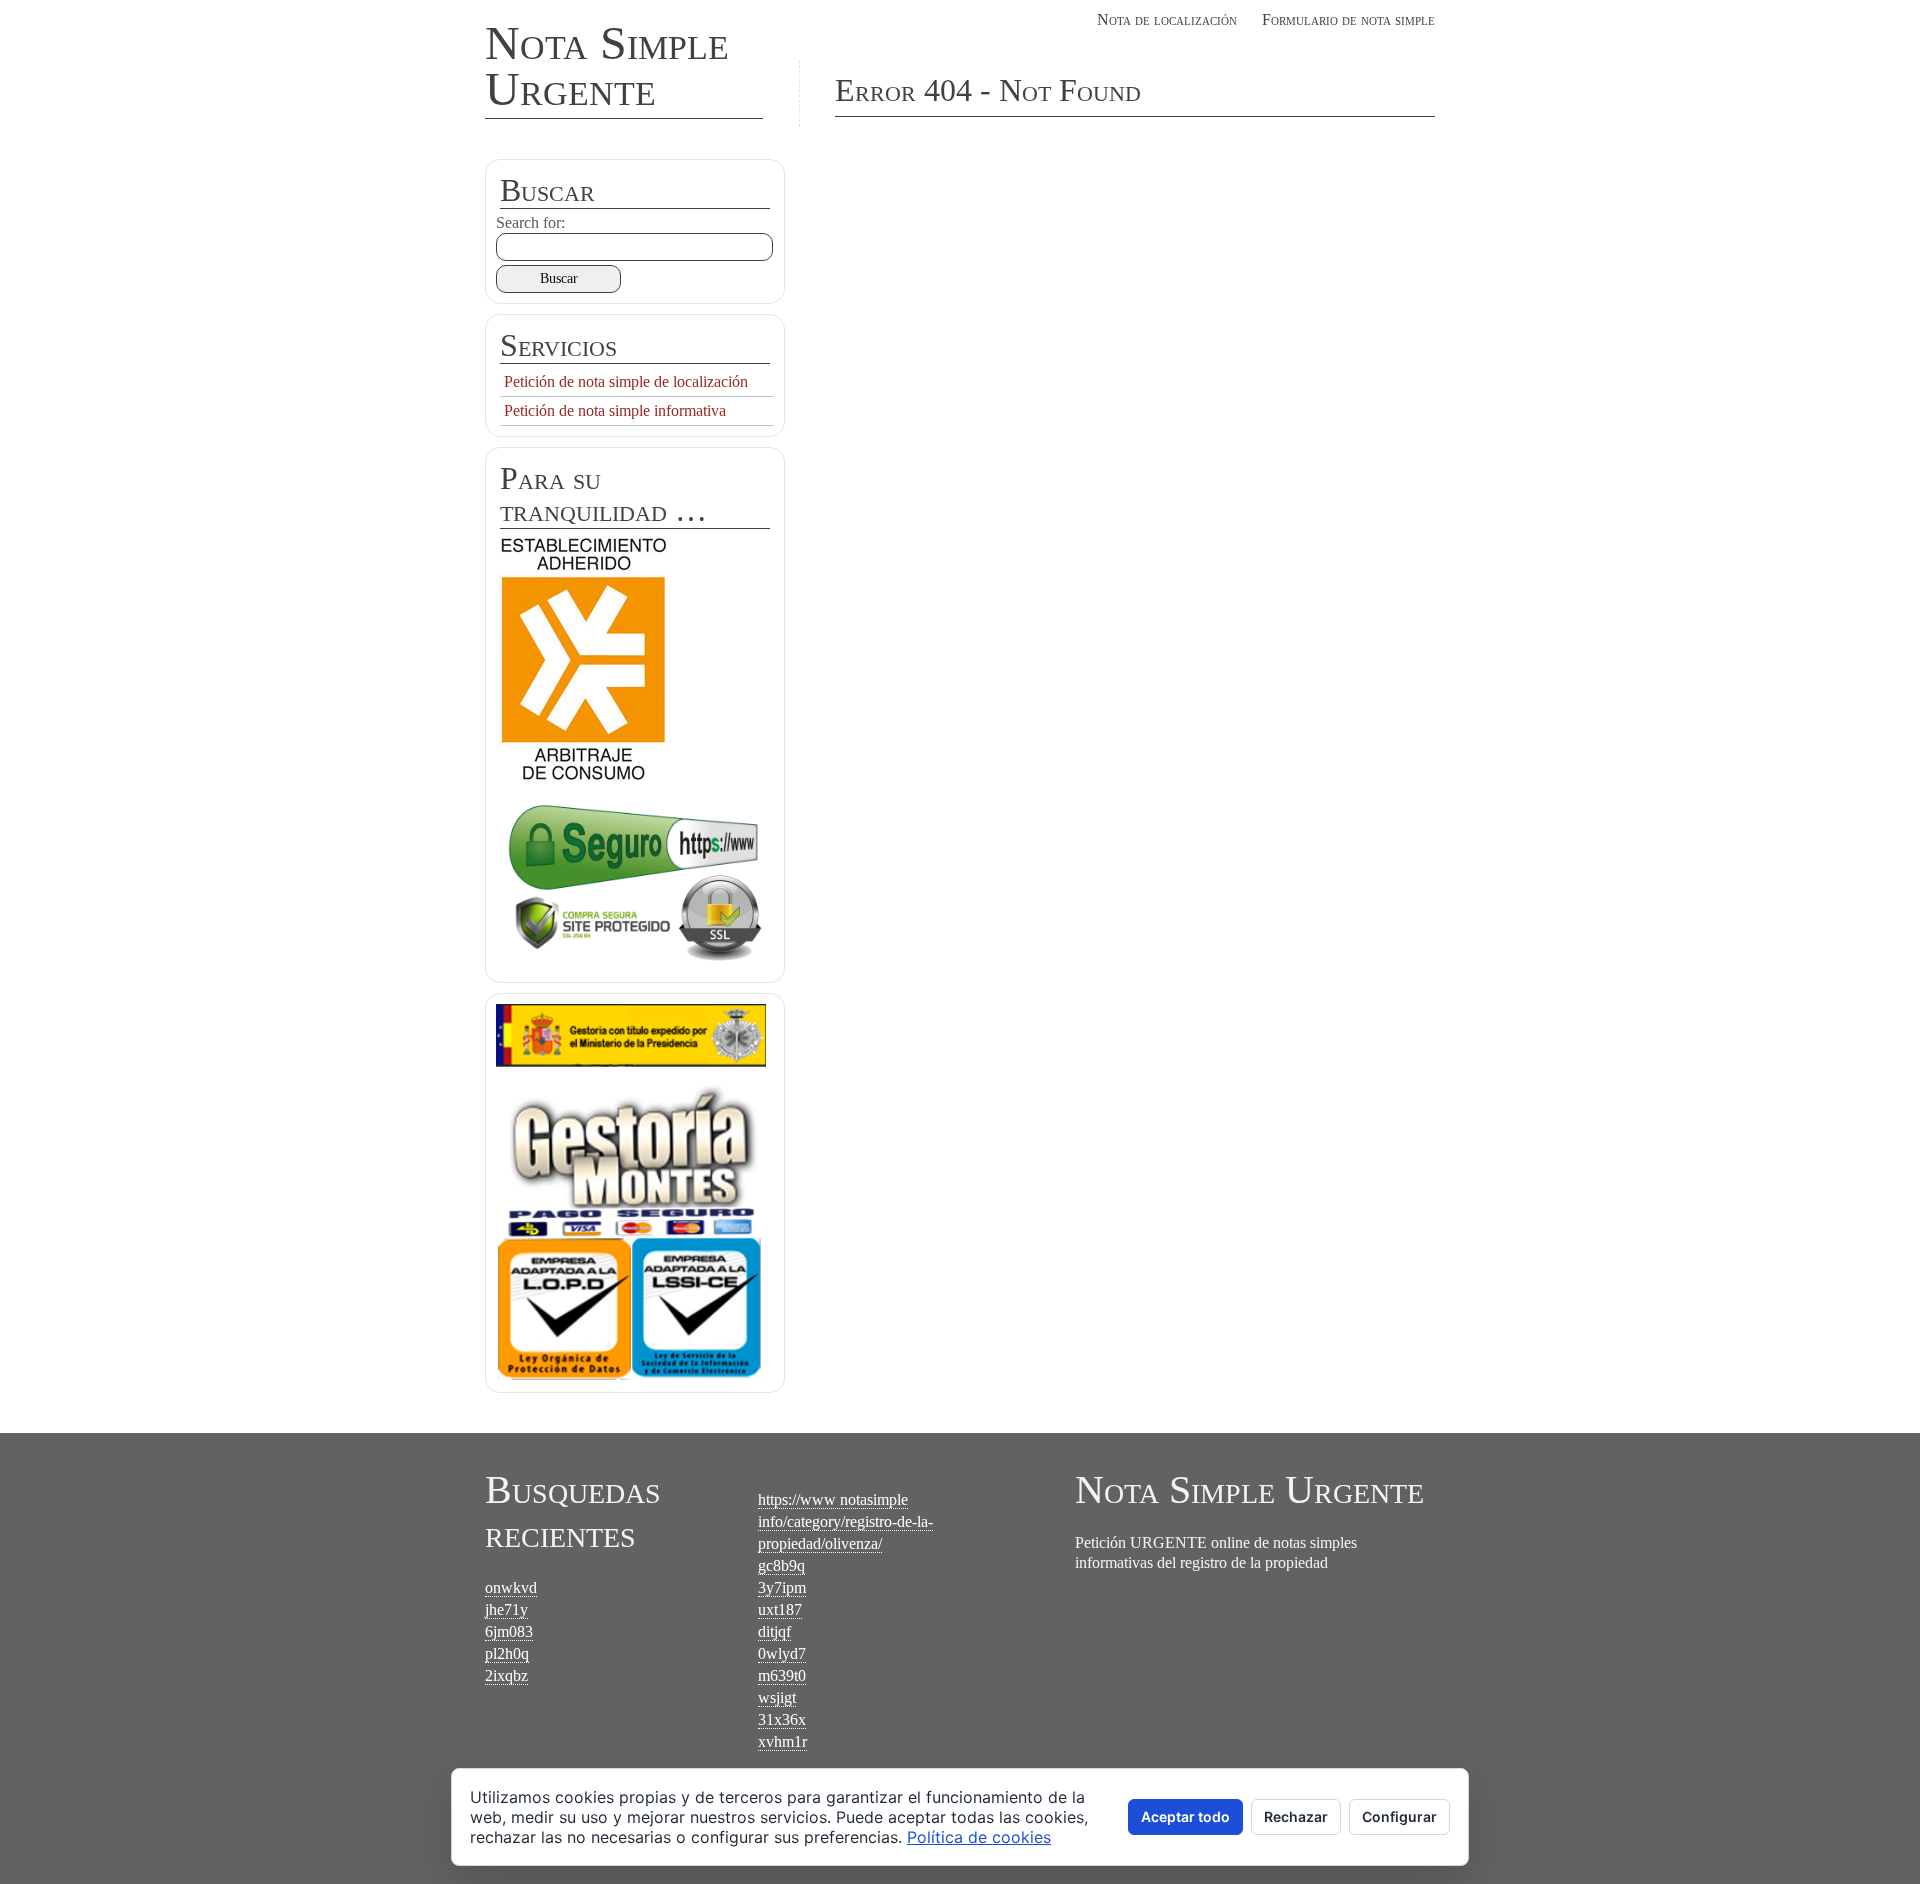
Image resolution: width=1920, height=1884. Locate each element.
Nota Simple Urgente (607, 65)
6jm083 (509, 1631)
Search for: (530, 222)
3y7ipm (782, 1587)
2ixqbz (506, 1675)
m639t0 (782, 1675)
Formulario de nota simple (1348, 19)
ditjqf (774, 1631)
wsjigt (777, 1697)
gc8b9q (781, 1565)
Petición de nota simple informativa (615, 410)
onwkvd (511, 1587)
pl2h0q (507, 1653)
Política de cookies (979, 1837)
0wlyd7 (782, 1653)
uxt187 (780, 1609)
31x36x (782, 1719)
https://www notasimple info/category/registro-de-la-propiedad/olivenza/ (845, 1521)
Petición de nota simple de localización (626, 381)
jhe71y (506, 1609)
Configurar (1399, 1816)
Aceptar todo (1185, 1816)
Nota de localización (1167, 19)
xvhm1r (782, 1741)
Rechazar (1296, 1816)
